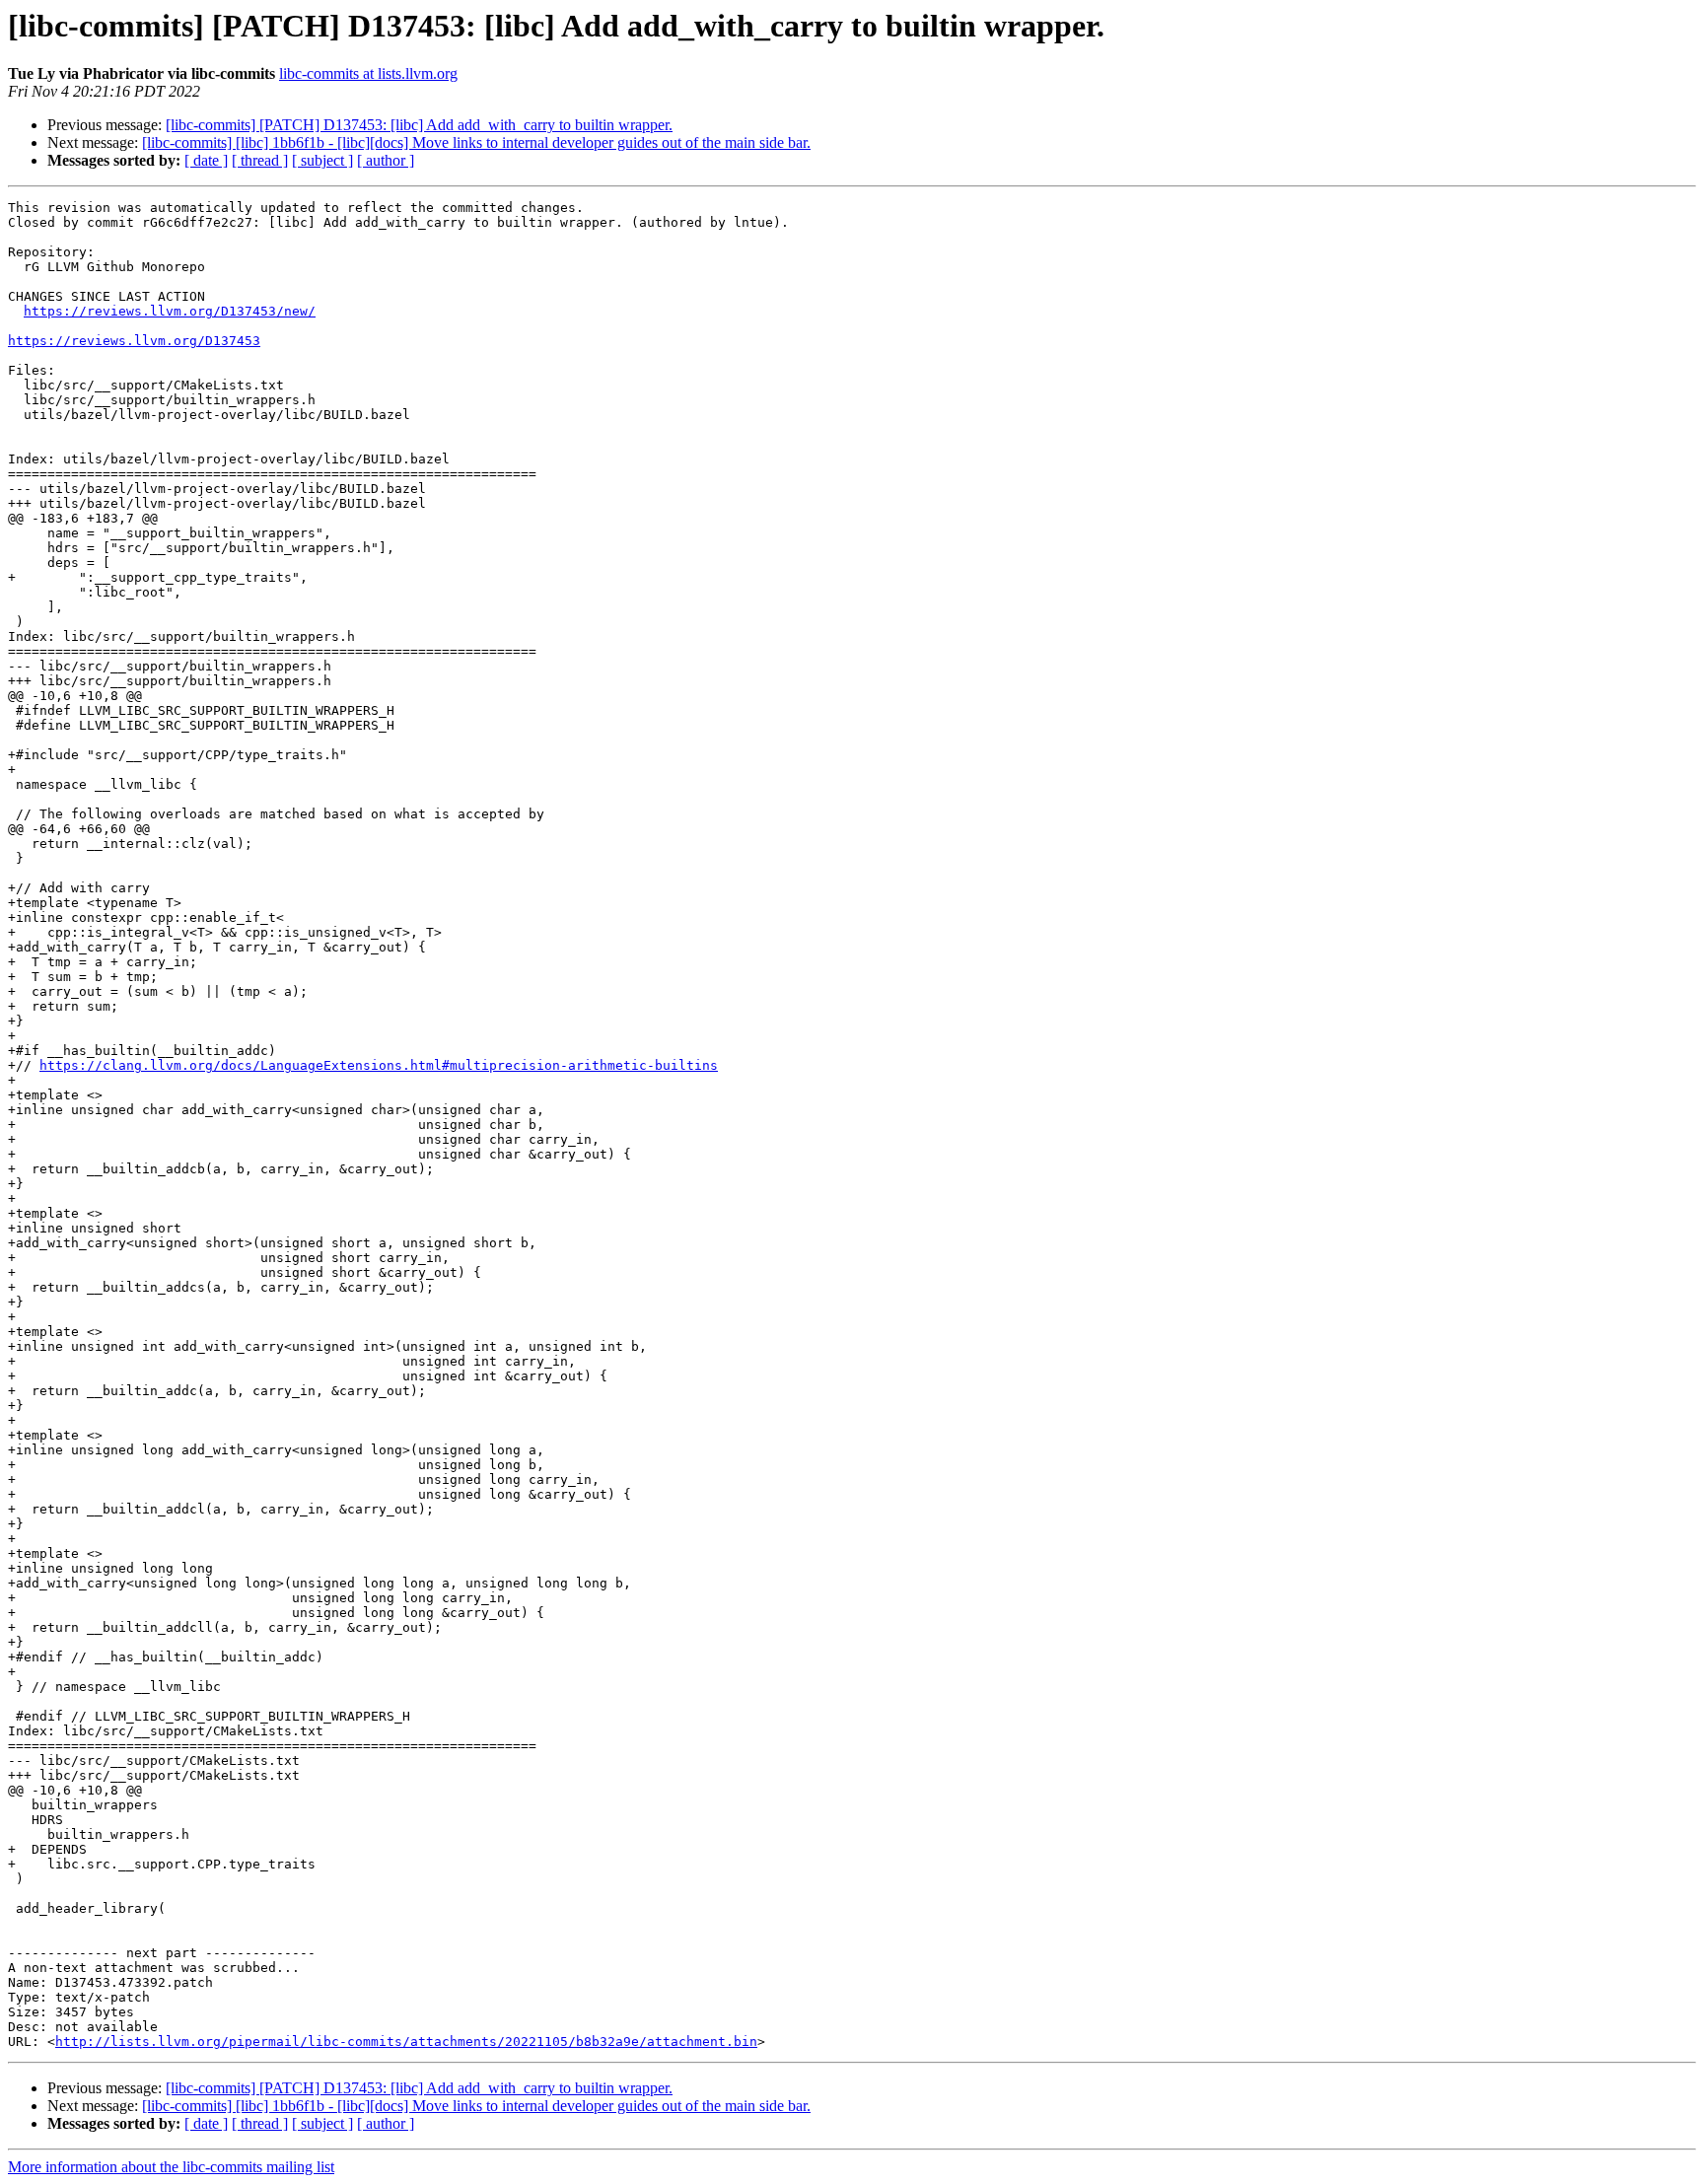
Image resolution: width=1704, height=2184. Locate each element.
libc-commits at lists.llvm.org (368, 73)
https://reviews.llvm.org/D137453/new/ (170, 311)
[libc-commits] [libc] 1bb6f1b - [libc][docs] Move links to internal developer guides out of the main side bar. (476, 142)
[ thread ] (260, 160)
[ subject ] (322, 160)
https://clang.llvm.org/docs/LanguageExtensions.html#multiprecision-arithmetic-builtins (379, 1065)
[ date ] (206, 160)
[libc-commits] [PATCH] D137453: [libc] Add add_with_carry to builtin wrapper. (419, 125)
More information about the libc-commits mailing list (171, 2167)
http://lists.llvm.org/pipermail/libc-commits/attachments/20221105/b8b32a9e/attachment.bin (406, 2042)
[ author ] (386, 160)
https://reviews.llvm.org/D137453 (134, 341)
